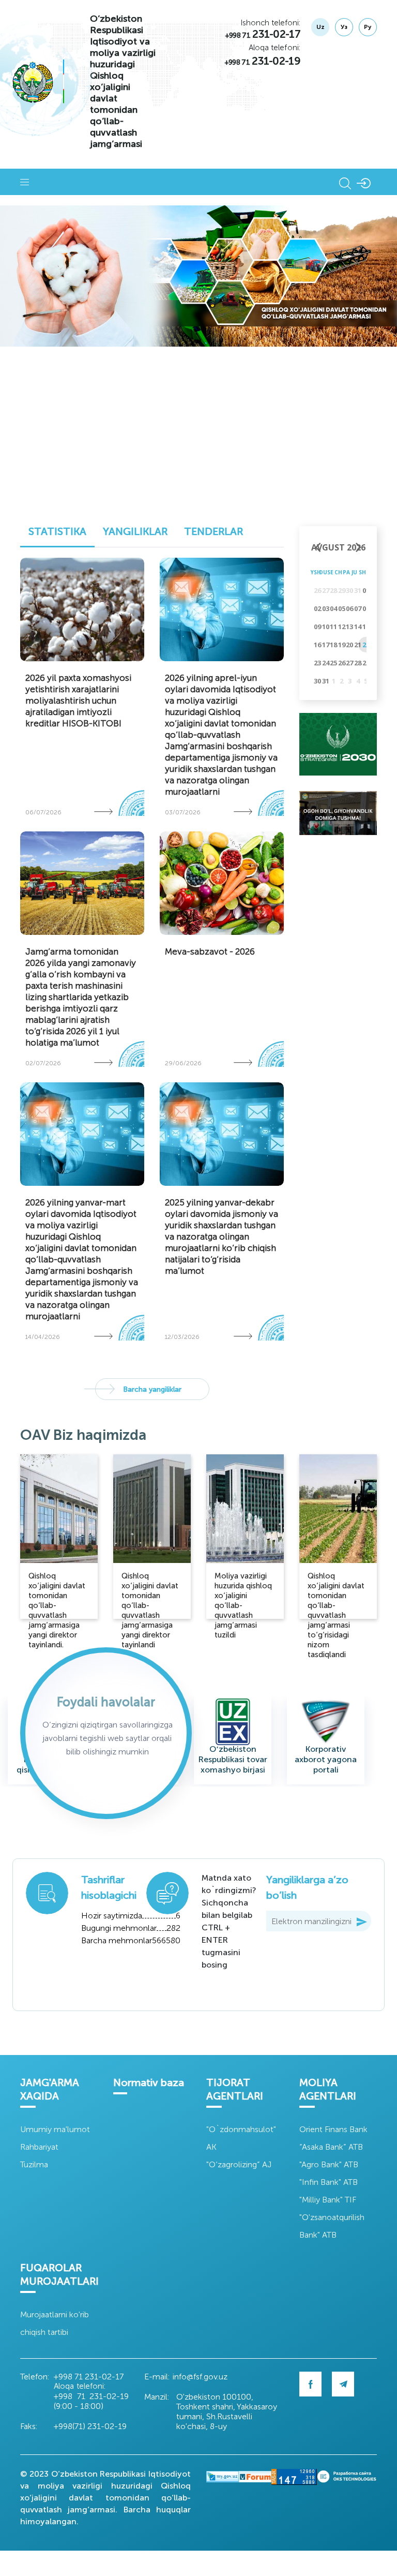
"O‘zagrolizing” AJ (239, 2164)
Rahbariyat (39, 2147)
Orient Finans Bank (333, 2129)
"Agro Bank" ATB (329, 2164)
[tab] (57, 534)
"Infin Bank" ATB (329, 2182)
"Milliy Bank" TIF (328, 2200)
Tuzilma (34, 2164)
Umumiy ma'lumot (55, 2129)
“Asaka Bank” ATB (331, 2147)
